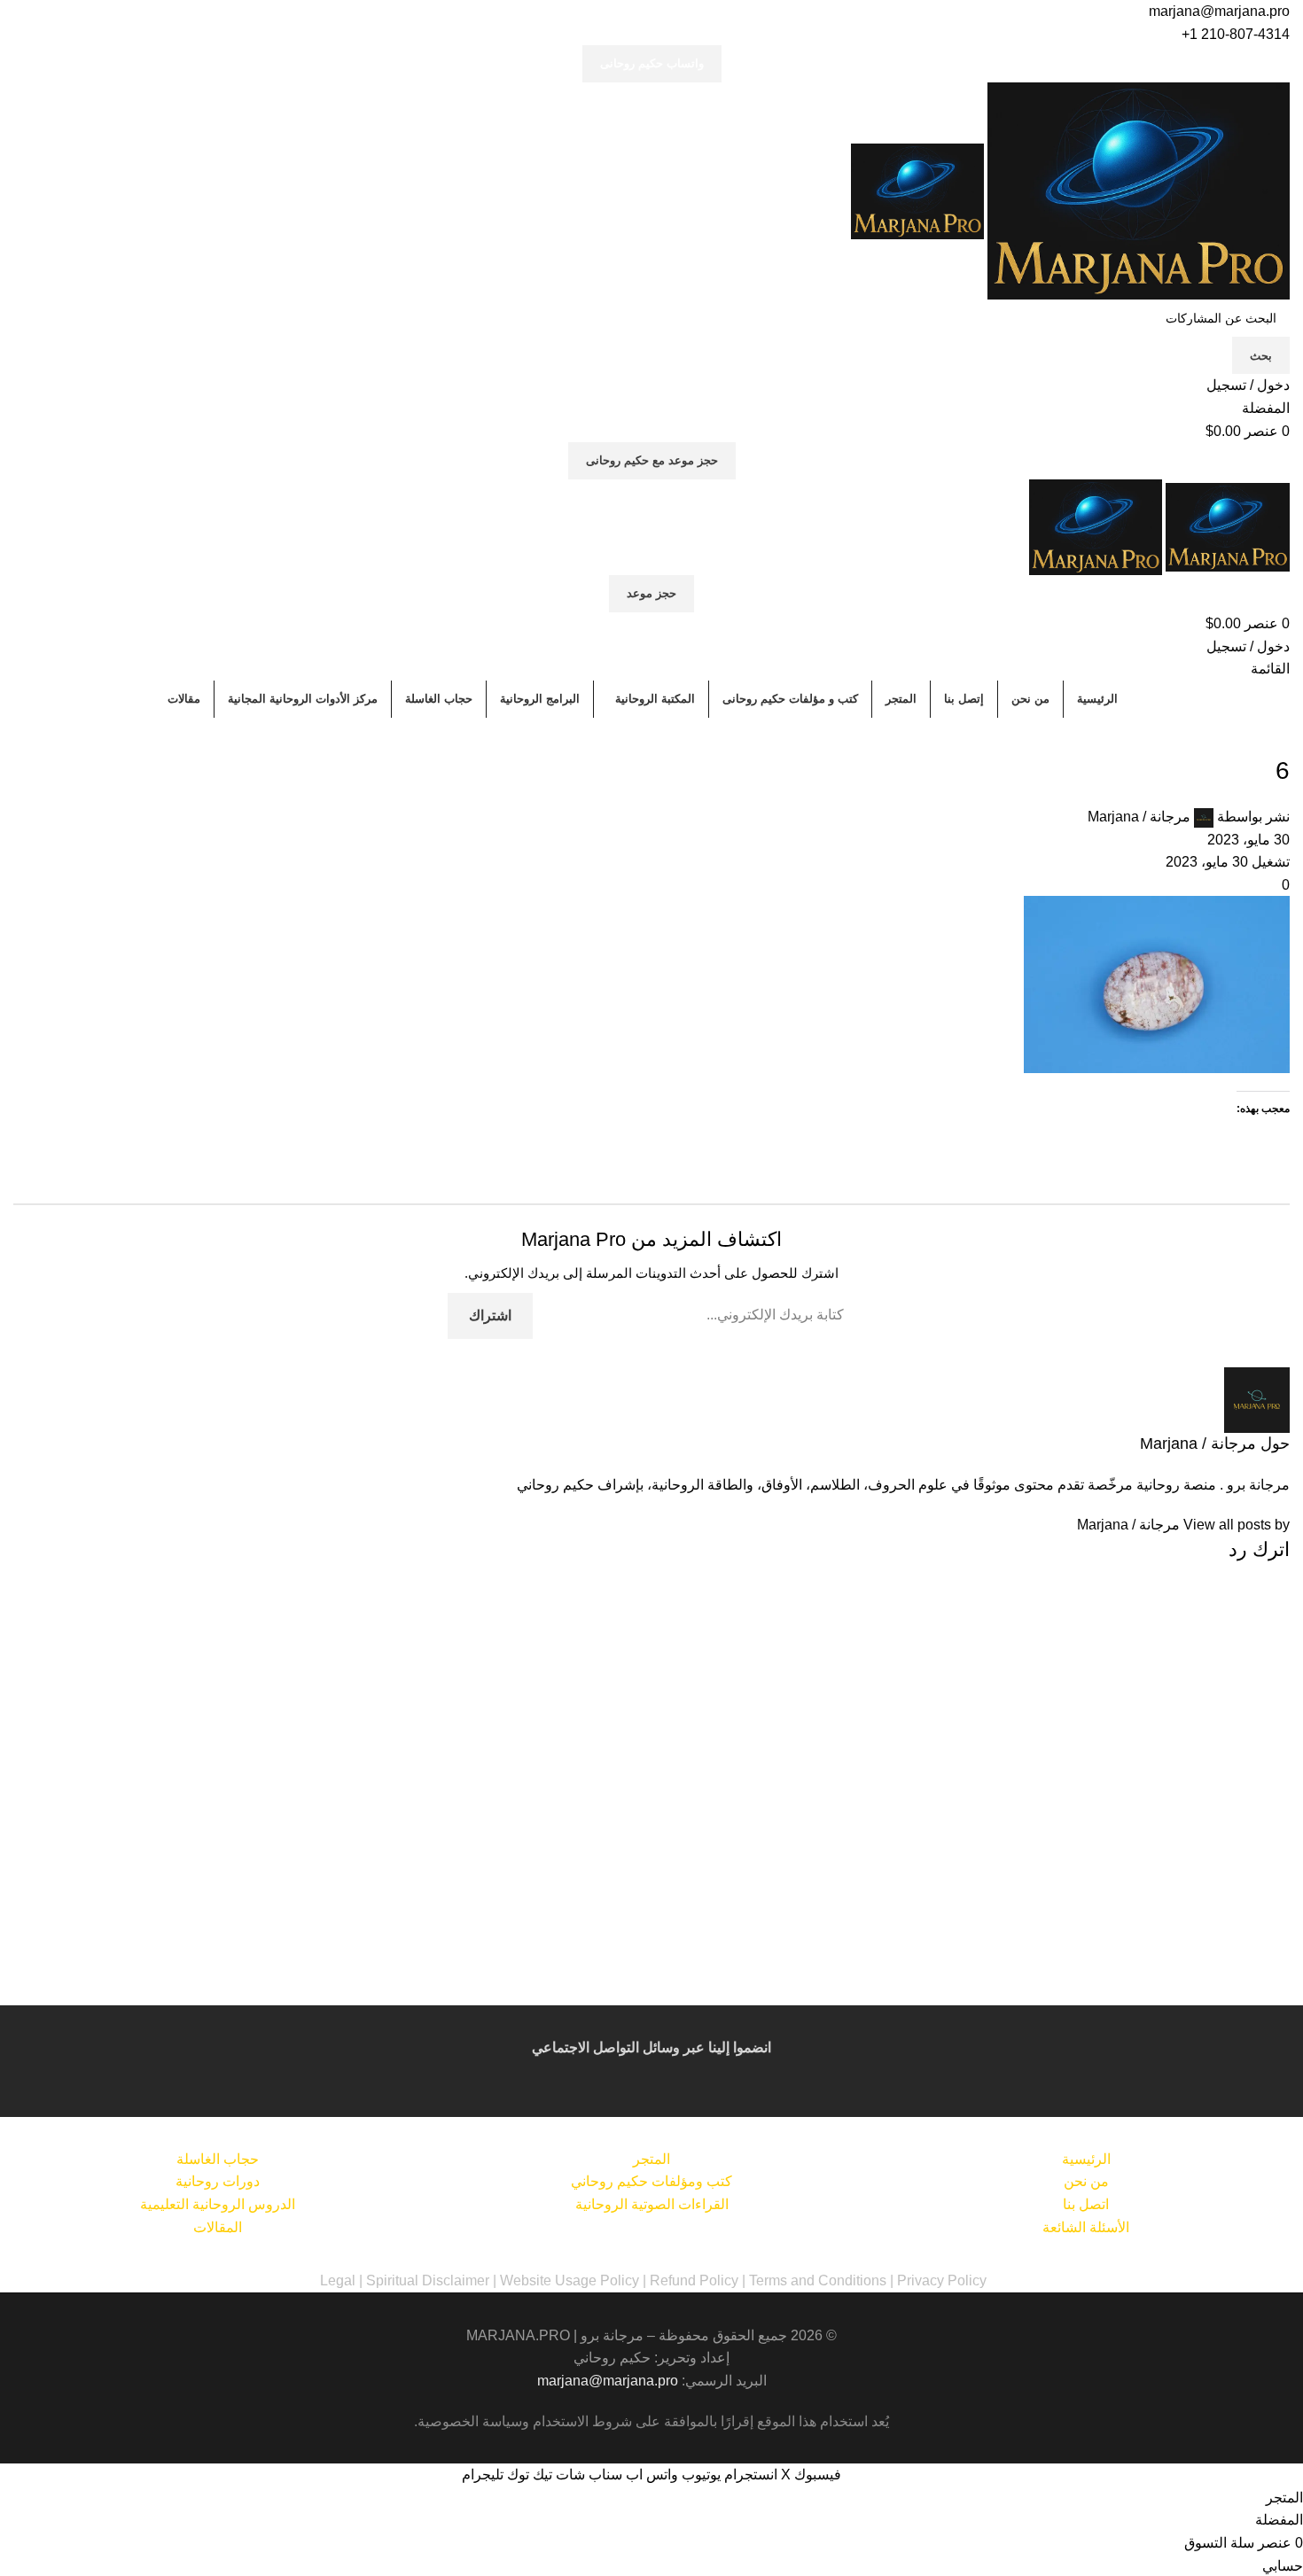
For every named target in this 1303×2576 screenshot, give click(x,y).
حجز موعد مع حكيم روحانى (652, 460)
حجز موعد (651, 593)
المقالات (218, 2227)
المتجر (651, 2159)
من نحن (1086, 2181)
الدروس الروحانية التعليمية (218, 2204)
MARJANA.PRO (518, 2335)
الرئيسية (1086, 2159)
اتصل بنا (1086, 2204)
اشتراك (490, 1315)
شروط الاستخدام (582, 2421)
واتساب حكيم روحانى (652, 63)
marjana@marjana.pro (1219, 11)
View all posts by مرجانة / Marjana (1183, 1525)
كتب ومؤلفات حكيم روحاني (651, 2181)
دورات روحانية (218, 2181)
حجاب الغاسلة (218, 2159)
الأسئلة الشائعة (1086, 2227)
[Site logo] (1137, 190)
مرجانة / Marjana (1139, 817)
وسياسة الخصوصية (473, 2421)
